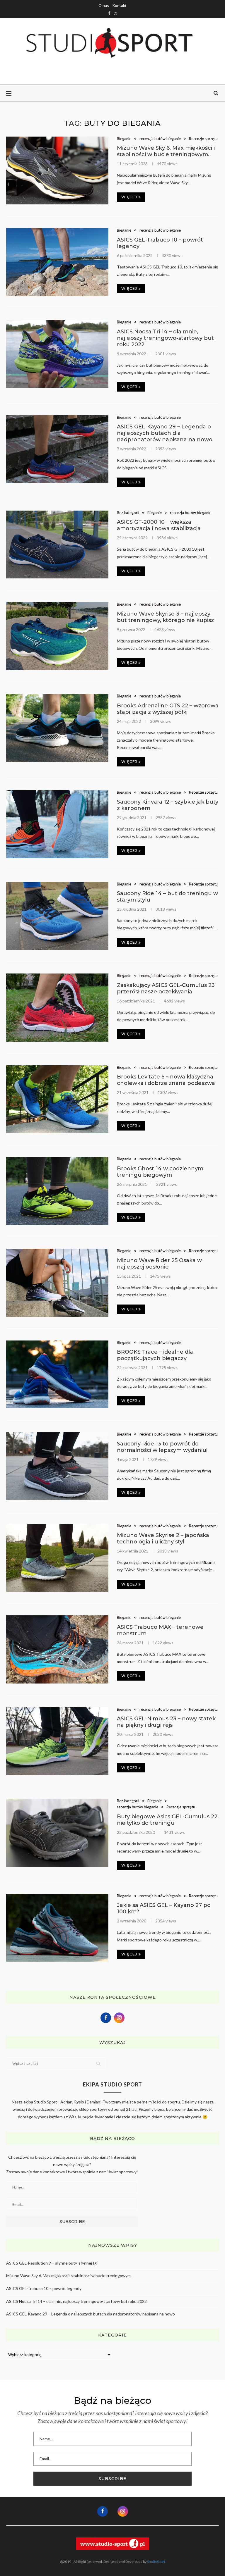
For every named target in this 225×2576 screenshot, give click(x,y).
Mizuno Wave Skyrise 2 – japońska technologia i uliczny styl (163, 1538)
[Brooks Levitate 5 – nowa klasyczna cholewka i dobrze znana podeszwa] (57, 1099)
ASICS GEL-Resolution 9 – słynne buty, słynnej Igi (52, 2263)
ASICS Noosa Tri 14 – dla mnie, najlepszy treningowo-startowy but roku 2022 (165, 338)
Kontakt (120, 6)
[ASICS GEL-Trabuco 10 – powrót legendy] (57, 262)
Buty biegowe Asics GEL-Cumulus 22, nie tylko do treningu (168, 1820)
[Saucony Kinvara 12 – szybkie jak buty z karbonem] (57, 824)
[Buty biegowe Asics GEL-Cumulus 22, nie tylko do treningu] (57, 1833)
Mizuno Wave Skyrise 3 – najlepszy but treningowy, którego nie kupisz (165, 617)
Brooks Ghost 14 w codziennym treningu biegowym (160, 1172)
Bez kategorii (128, 513)
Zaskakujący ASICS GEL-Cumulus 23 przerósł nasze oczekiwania (166, 988)
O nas (104, 6)
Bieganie (124, 139)
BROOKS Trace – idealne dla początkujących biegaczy (155, 1355)
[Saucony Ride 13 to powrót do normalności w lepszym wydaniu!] (57, 1466)
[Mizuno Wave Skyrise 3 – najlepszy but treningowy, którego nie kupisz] (57, 636)
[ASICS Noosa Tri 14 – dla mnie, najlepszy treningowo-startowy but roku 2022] (57, 354)
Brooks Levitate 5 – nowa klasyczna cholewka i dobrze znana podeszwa (166, 1080)
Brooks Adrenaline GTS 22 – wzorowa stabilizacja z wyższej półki (168, 709)
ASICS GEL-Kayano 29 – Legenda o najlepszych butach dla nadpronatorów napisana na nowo (165, 433)
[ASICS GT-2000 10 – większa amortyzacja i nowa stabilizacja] (57, 545)
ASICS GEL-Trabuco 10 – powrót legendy (44, 2288)
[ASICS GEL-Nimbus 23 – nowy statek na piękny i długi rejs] (57, 1741)
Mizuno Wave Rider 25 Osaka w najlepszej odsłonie (159, 1264)
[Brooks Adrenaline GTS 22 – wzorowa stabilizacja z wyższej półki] (57, 728)
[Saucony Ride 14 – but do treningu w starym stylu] (57, 916)
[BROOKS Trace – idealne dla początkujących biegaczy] (57, 1375)
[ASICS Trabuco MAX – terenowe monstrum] (57, 1649)
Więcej (129, 197)
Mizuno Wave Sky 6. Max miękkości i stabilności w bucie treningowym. (166, 151)
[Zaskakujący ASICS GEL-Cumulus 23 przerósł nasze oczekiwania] (57, 1008)
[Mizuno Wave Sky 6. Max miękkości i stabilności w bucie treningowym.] (57, 171)
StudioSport (156, 2562)
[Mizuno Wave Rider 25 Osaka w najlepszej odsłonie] (57, 1283)
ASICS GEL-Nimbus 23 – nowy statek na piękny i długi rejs (166, 1722)
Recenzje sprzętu (203, 139)
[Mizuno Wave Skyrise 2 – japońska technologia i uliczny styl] (57, 1558)
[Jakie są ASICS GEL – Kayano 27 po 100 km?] (57, 1928)
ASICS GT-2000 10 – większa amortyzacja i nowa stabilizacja (159, 525)
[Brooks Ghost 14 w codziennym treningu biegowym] (57, 1191)
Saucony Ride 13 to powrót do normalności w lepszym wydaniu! (162, 1447)
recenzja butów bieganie (160, 139)
